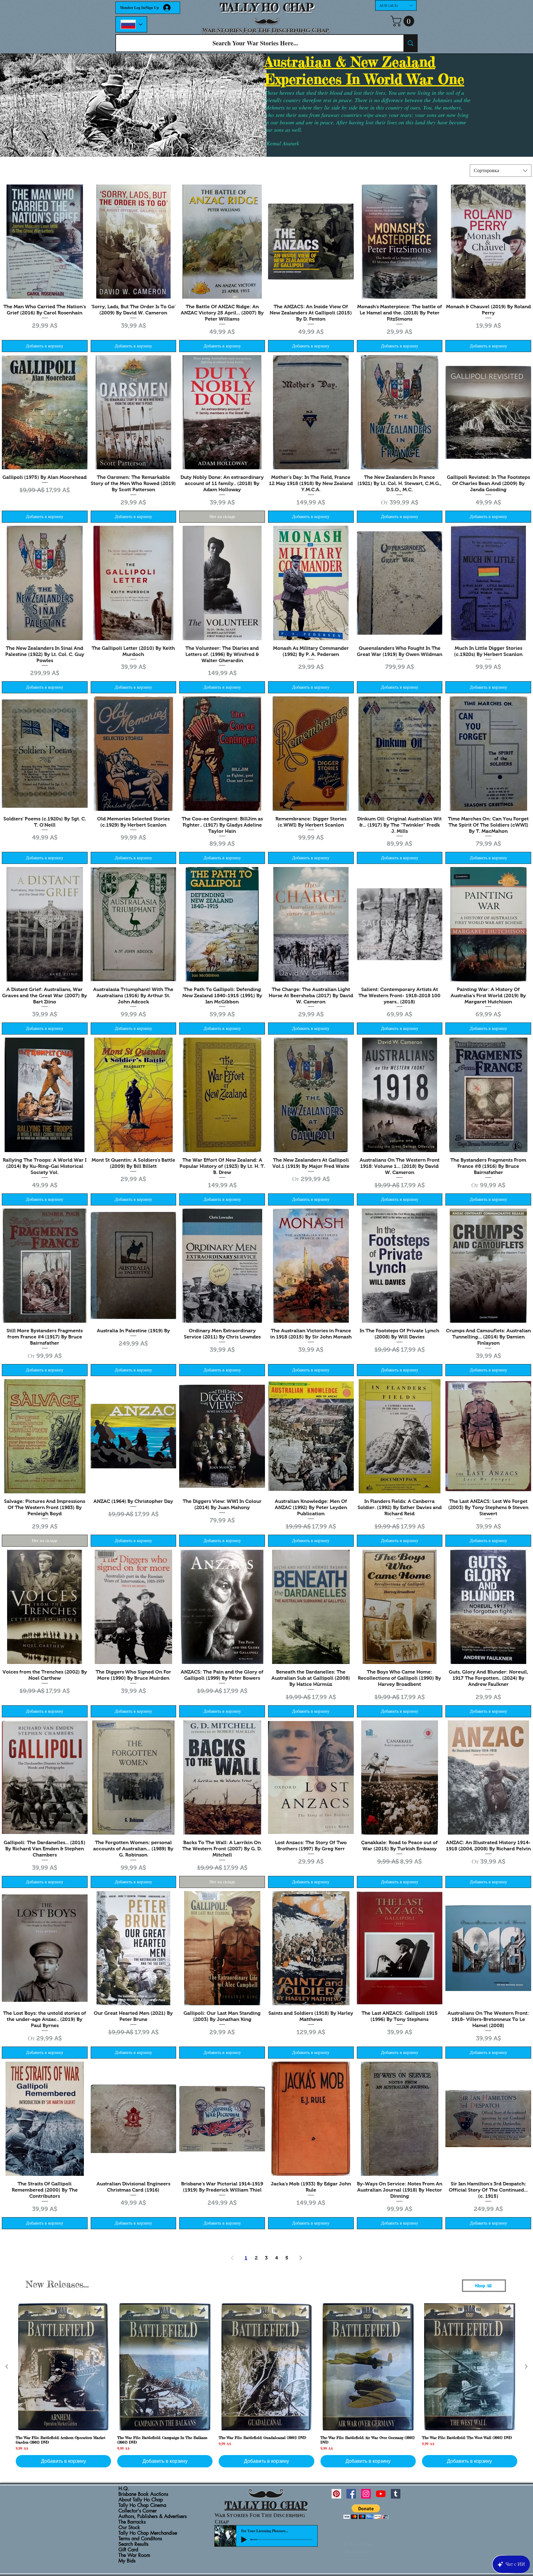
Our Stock (129, 2528)
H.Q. (124, 2489)
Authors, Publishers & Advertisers (153, 2516)
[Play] (244, 2540)
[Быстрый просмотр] (45, 242)
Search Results (133, 2544)
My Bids (127, 2561)
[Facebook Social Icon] (351, 2494)
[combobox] (501, 171)
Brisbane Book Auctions (143, 2494)
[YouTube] (381, 2494)
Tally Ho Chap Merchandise (148, 2533)
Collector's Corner (138, 2511)
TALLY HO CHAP (267, 8)
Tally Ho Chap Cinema (142, 2505)
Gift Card (128, 2550)
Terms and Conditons (140, 2539)
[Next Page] (301, 2258)
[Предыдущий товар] (7, 2367)
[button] (396, 5)
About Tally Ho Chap (141, 2500)
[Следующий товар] (526, 2367)
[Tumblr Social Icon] (396, 2494)
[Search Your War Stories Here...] (410, 43)
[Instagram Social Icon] (366, 2494)
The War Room (134, 2555)
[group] (266, 2385)
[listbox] (396, 5)
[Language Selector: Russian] (131, 24)
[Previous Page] (232, 2258)
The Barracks (132, 2522)
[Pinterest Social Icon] (336, 2494)
